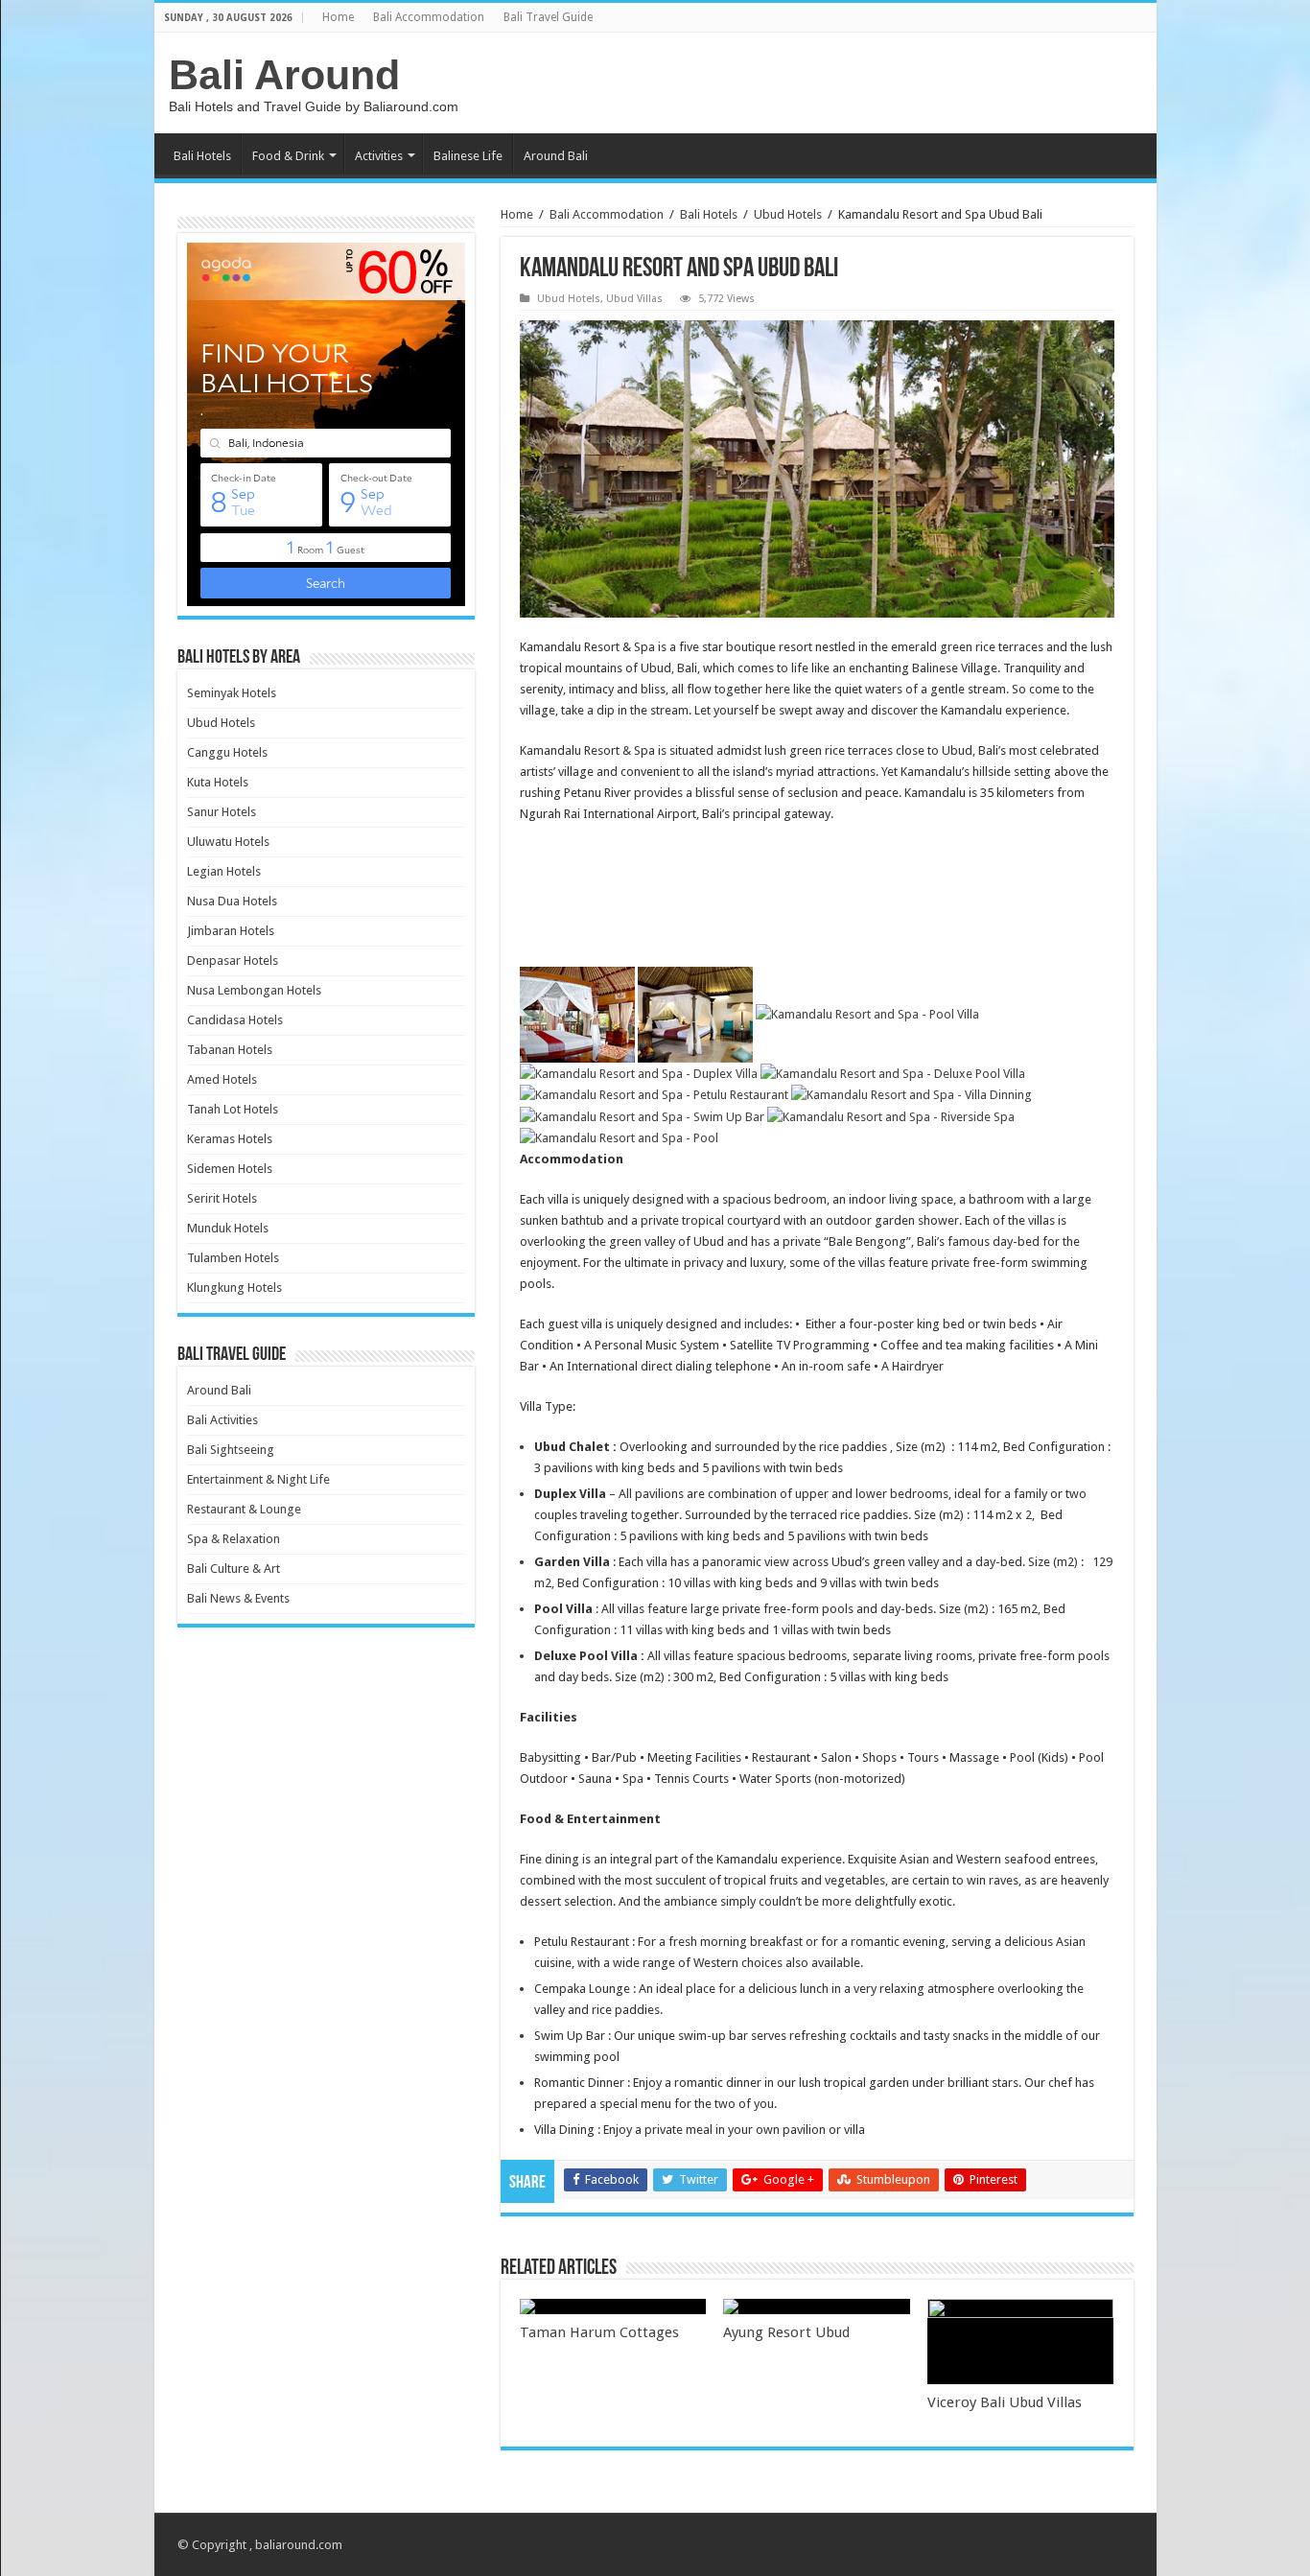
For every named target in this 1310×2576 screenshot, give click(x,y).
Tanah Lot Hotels (233, 1109)
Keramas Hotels (230, 1139)
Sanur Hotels (222, 812)
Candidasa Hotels (235, 1020)
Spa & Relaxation (234, 1539)
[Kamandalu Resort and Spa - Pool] (619, 1138)
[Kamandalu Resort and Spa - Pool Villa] (867, 1013)
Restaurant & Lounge (244, 1509)
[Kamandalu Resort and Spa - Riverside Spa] (891, 1116)
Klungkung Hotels (234, 1288)
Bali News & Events (238, 1598)
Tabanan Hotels (230, 1050)
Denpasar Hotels (233, 960)
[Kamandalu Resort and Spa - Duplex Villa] (639, 1073)
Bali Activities (222, 1420)
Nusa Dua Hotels (232, 901)
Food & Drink (288, 156)
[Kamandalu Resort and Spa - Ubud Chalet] (577, 1013)
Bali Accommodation (429, 17)
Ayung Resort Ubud (786, 2332)
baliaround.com (299, 2545)
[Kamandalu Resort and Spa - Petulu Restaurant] (654, 1095)
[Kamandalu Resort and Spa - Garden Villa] (695, 1013)
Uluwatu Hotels (228, 842)
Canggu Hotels (227, 752)
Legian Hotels (224, 871)
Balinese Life (468, 156)
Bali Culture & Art (234, 1569)
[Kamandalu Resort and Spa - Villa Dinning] (912, 1095)
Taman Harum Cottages (599, 2332)
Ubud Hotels (788, 214)
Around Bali (556, 156)
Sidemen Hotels (230, 1169)
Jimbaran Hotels (231, 931)
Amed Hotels (222, 1079)
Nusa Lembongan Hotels (254, 990)
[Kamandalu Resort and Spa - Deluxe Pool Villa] (893, 1073)
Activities (379, 156)
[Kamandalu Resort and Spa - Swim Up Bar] (642, 1116)
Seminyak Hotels (232, 693)
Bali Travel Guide (548, 17)
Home (338, 17)
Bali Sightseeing (231, 1450)
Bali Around (284, 75)
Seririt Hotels (222, 1198)
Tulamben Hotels (233, 1258)
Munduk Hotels (228, 1228)
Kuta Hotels (218, 782)
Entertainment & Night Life (258, 1479)
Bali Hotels (202, 156)
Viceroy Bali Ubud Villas (1005, 2402)
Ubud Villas (634, 299)
